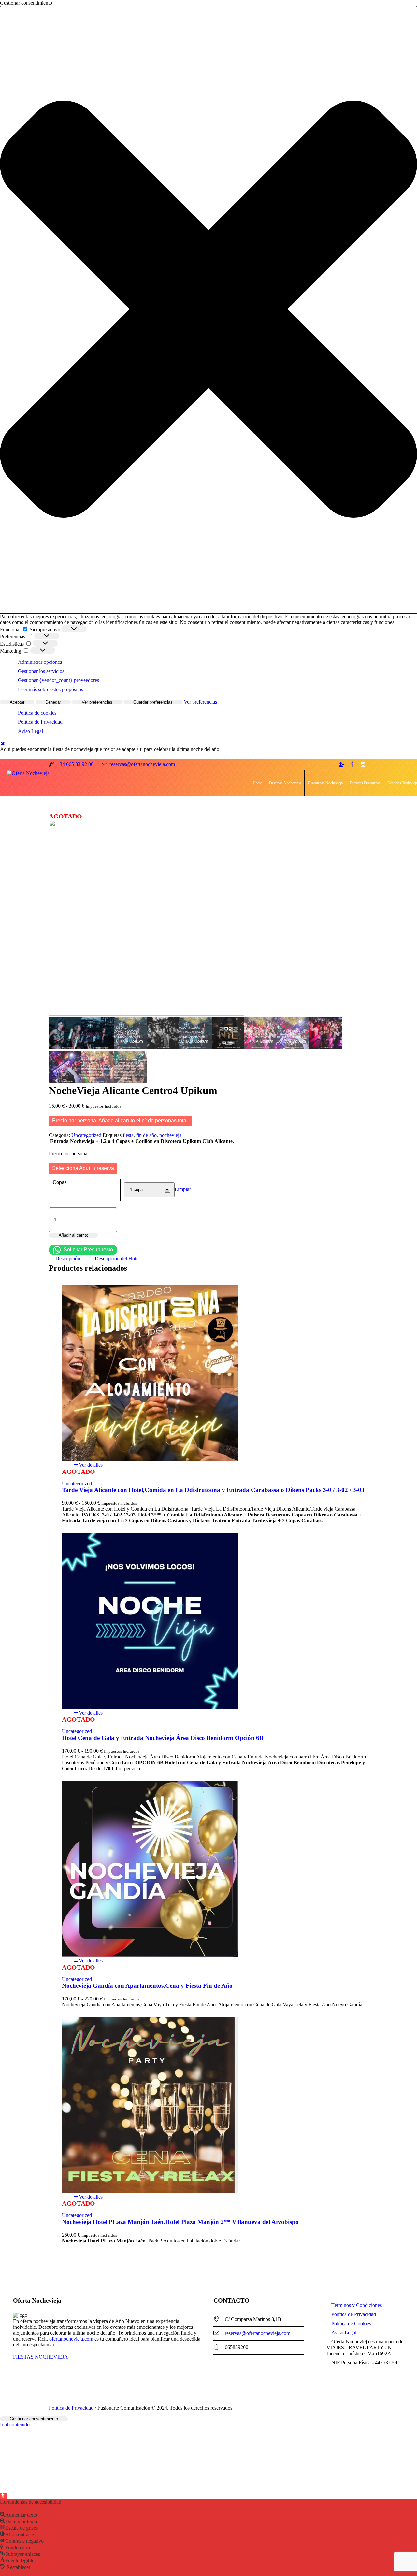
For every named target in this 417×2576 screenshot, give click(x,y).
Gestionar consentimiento (34, 2419)
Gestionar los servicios (41, 671)
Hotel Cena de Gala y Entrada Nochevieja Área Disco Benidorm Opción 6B (163, 1738)
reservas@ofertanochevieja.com (258, 2333)
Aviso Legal (30, 731)
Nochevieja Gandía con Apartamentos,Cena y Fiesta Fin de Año (147, 1986)
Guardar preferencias (153, 702)
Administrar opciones (40, 662)
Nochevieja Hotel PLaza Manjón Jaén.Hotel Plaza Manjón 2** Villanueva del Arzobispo (180, 2222)
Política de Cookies (351, 2323)
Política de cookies (37, 713)
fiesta (128, 1135)
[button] (208, 310)
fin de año (146, 1135)
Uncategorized (86, 1135)
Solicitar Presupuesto (88, 1250)
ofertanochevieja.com (71, 2339)
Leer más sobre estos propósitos (50, 689)
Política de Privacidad (40, 722)
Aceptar (17, 702)
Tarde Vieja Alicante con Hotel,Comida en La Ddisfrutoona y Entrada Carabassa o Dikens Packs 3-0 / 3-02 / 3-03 (214, 1490)
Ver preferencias (97, 702)
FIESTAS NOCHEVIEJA (41, 2357)
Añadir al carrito (73, 1235)
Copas (59, 1182)
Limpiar (183, 1189)
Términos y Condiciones (357, 2305)
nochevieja (170, 1135)
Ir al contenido (15, 2424)
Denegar (53, 702)
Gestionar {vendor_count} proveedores (58, 680)
